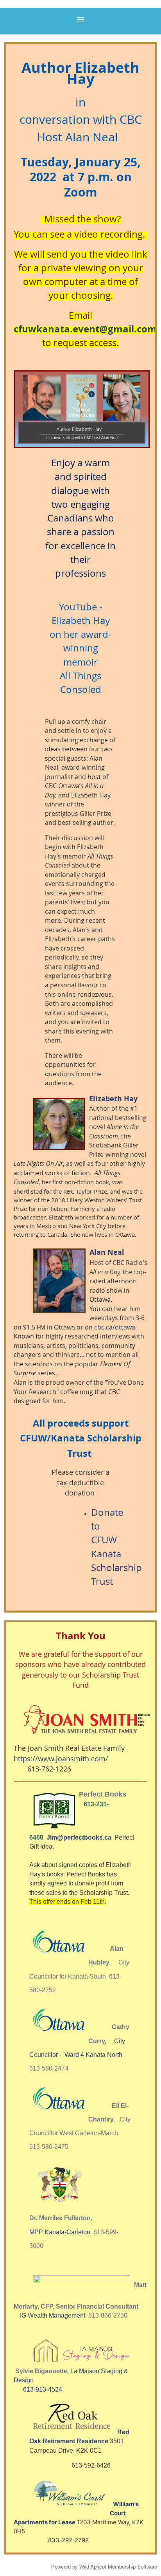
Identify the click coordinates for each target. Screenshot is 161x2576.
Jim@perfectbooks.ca (80, 1837)
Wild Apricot (93, 2567)
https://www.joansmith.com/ (61, 1759)
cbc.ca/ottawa (115, 1327)
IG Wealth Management (53, 2315)
